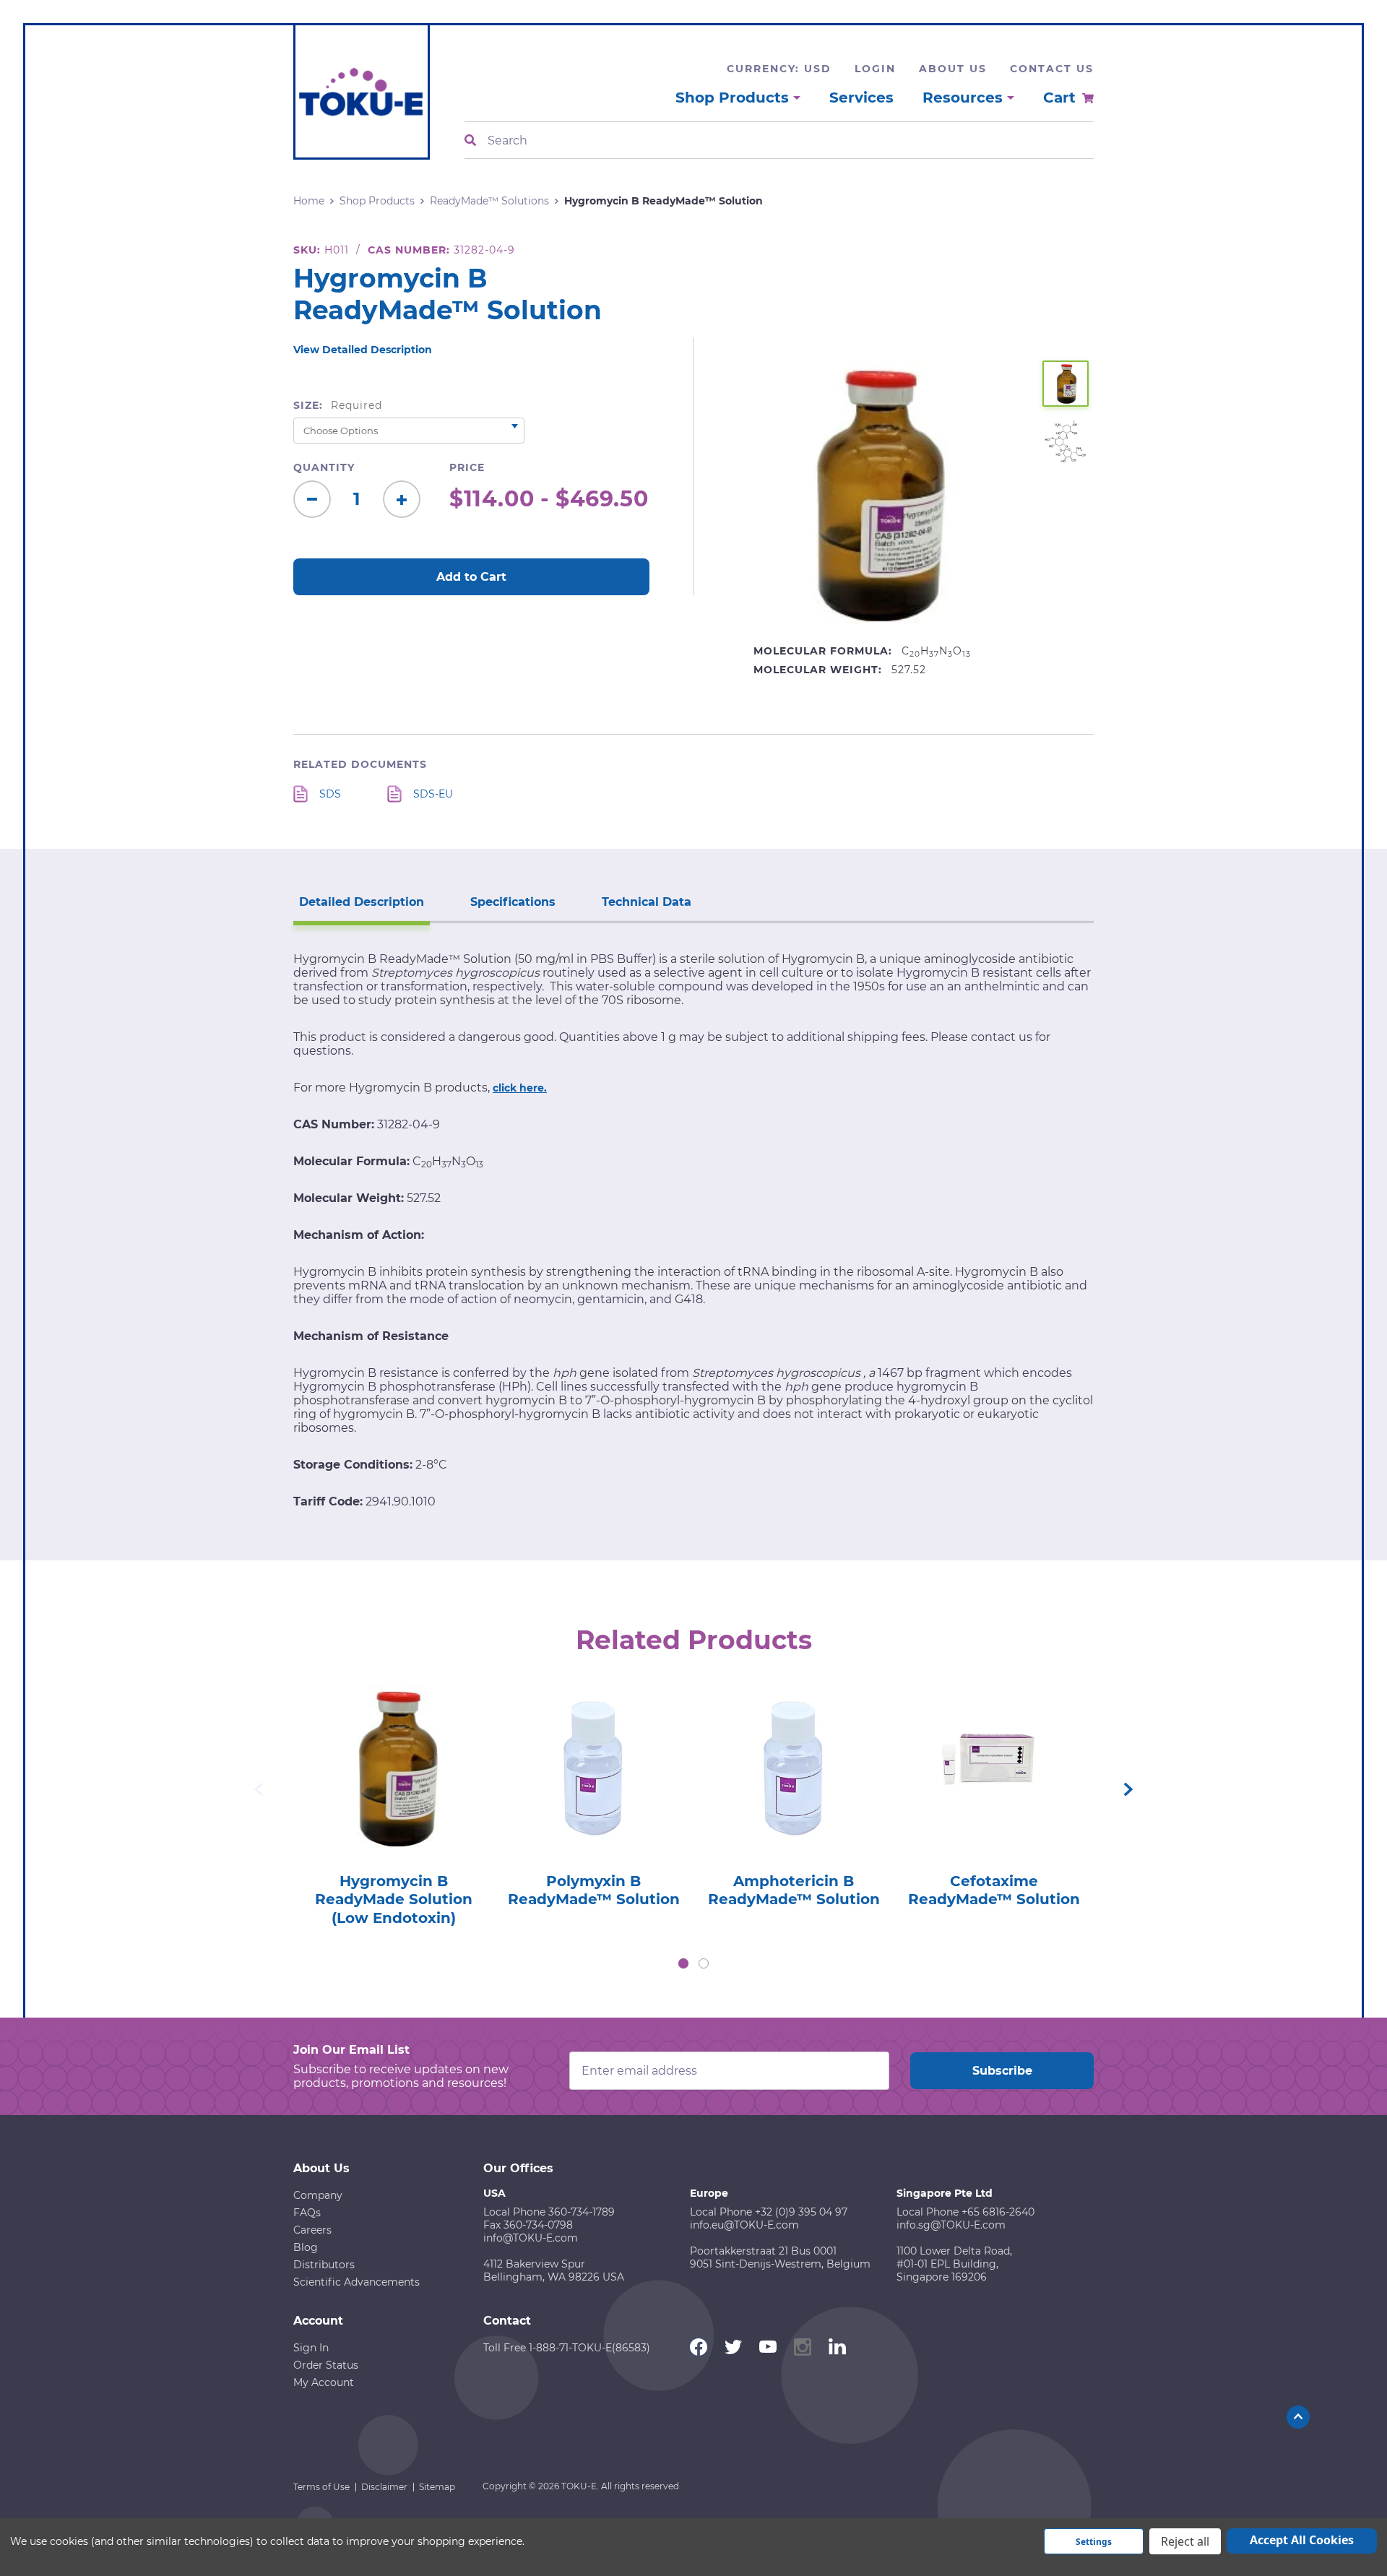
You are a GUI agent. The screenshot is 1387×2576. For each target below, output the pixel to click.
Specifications (513, 902)
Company (318, 2195)
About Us (953, 69)
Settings (1094, 2542)
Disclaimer (384, 2487)
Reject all (1185, 2541)
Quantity (324, 467)
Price (467, 467)
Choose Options (393, 1788)
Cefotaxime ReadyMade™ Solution (994, 1890)
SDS (330, 794)
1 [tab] (683, 1963)
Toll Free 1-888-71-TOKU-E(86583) (567, 2348)
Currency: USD (779, 69)
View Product (393, 1747)
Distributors (324, 2265)
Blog (306, 2247)
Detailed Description (362, 902)
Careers (312, 2230)
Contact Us (1052, 69)
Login (875, 69)
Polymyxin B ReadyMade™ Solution (594, 1890)
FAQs (307, 2213)
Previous (259, 1789)
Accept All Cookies (1302, 2540)
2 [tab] (704, 1963)
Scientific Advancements (357, 2282)
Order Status (326, 2365)
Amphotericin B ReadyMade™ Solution (794, 1890)
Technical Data (647, 902)
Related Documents (360, 764)
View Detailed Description (363, 350)
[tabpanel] (393, 1802)
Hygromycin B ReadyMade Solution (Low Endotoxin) (394, 1899)
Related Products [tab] (694, 1640)
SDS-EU (433, 794)
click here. (520, 1088)
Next (1128, 1789)
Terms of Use (321, 2487)
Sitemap (437, 2487)
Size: (338, 405)
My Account (324, 2382)
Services (861, 98)
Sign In (311, 2348)
